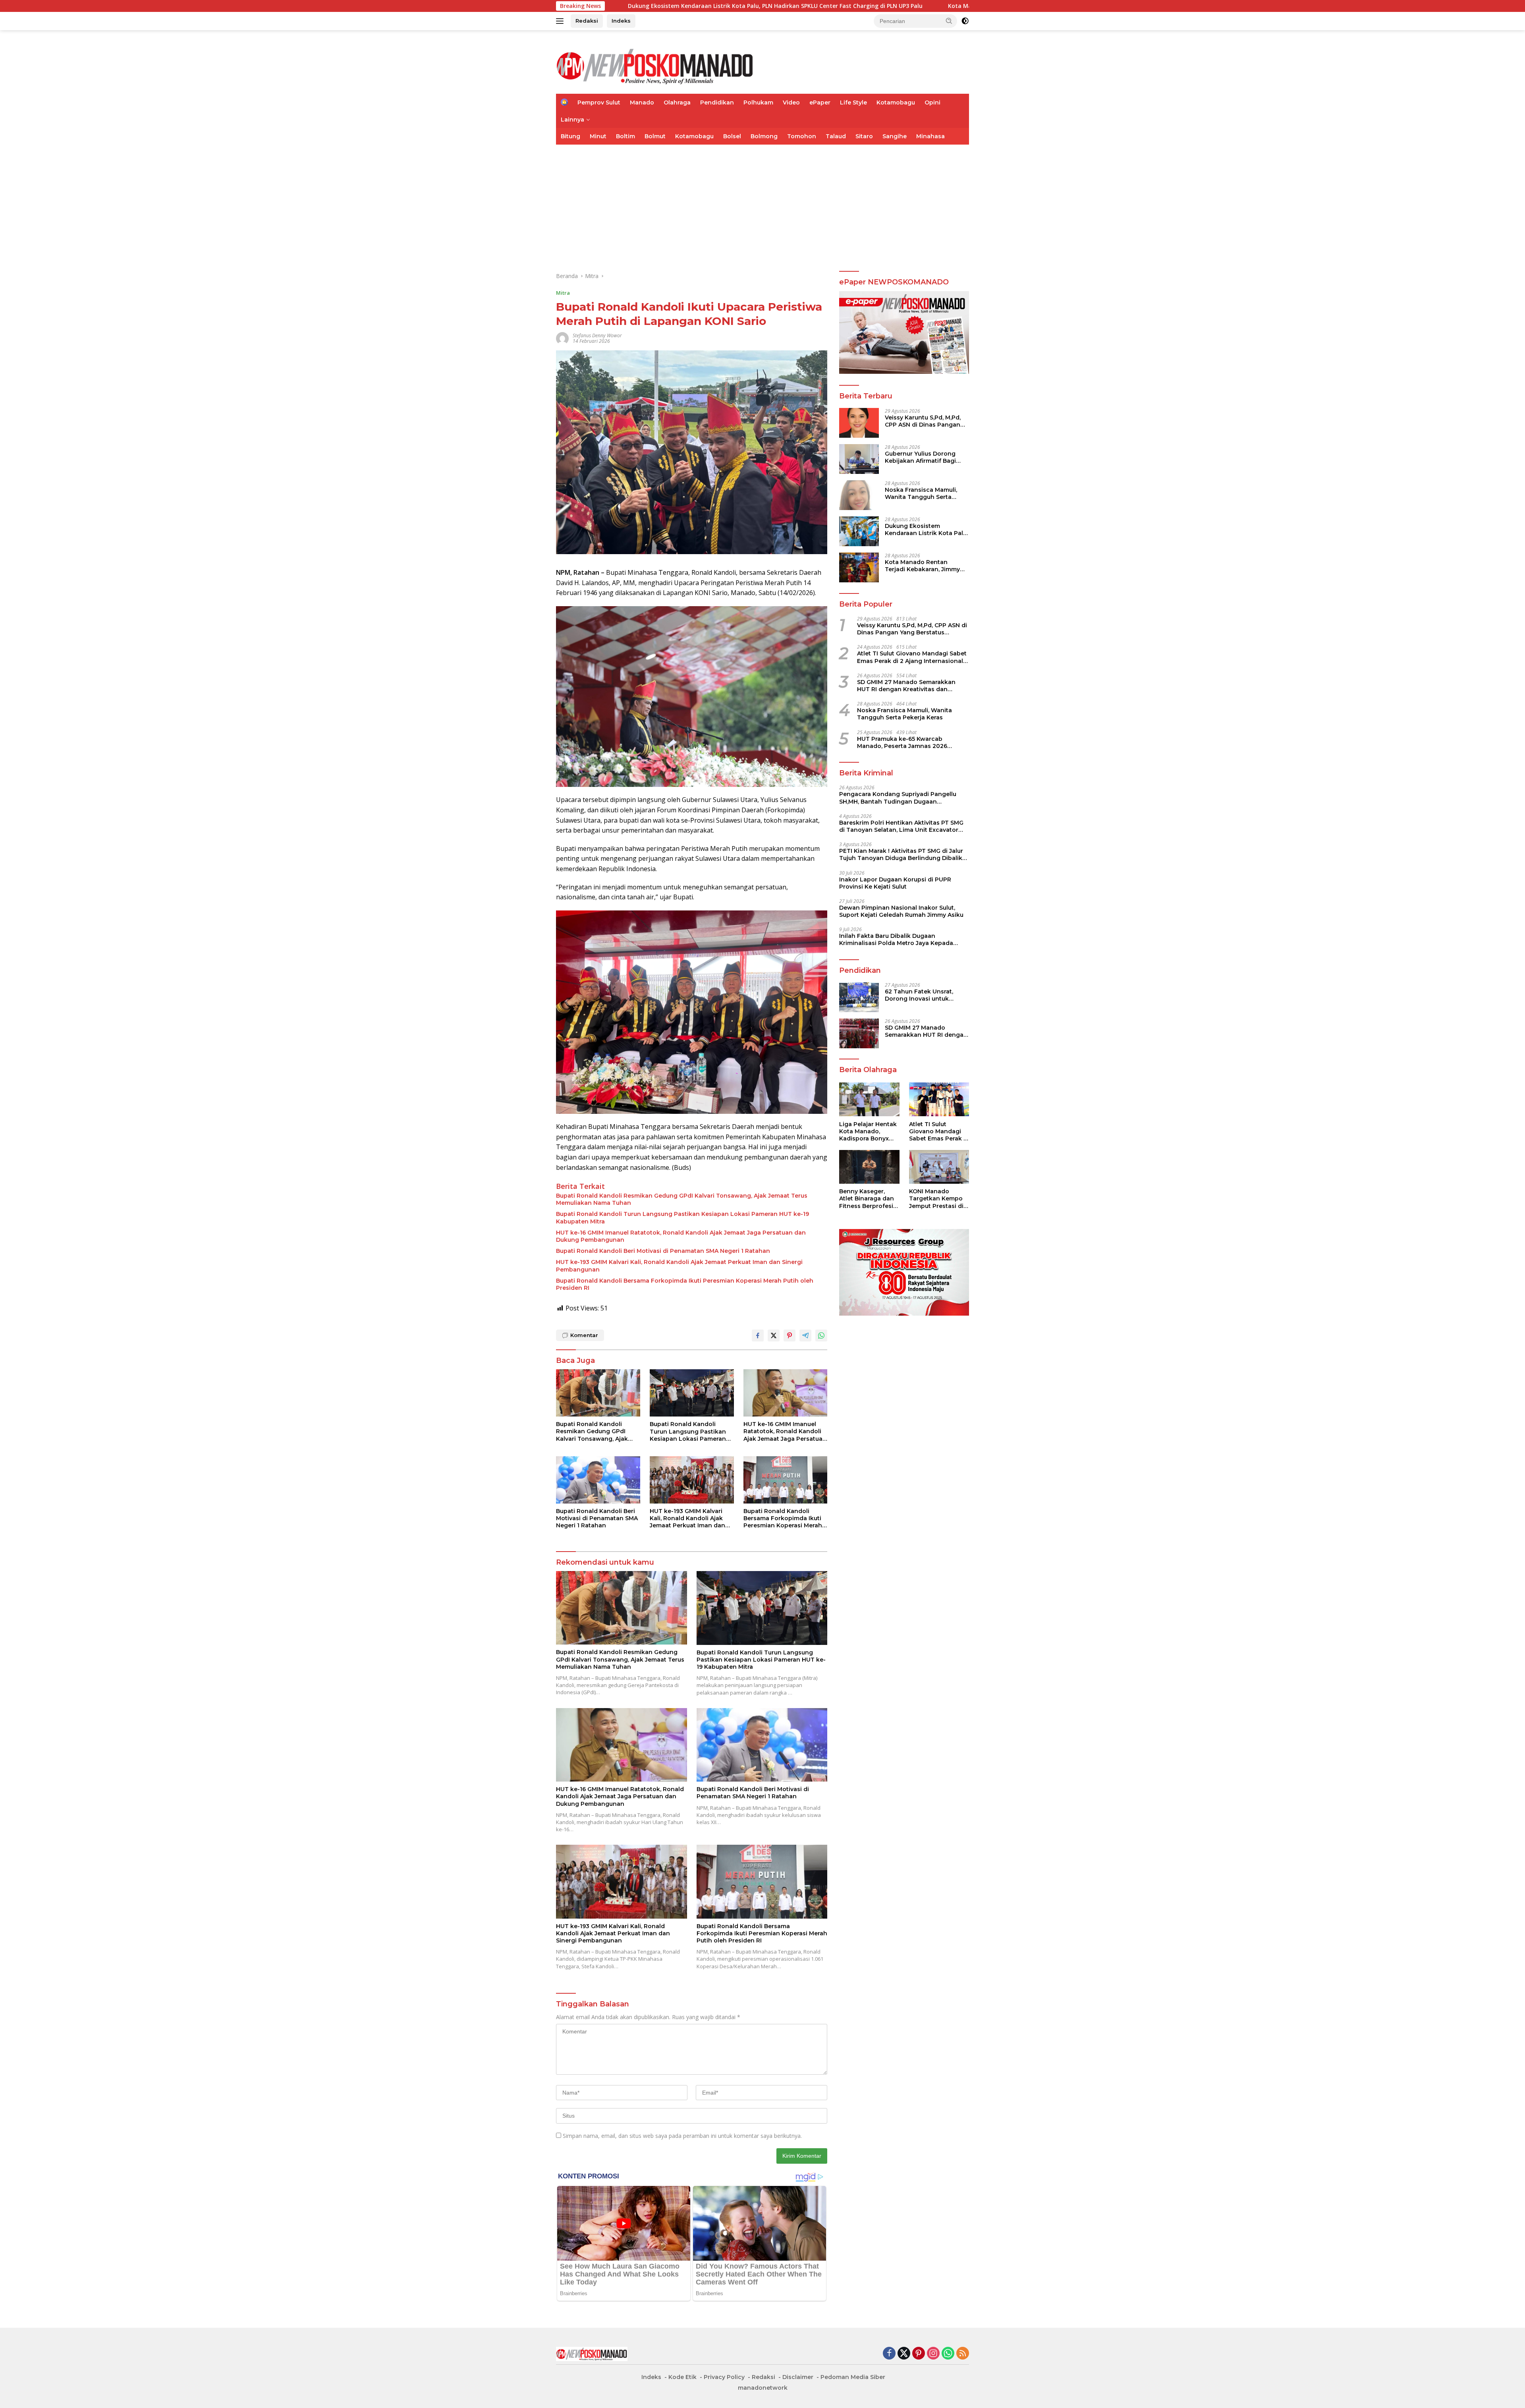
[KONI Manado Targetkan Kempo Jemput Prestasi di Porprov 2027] (939, 1167)
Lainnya (572, 120)
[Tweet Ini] (774, 1335)
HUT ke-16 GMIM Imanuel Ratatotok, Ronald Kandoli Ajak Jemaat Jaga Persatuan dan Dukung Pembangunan (681, 1236)
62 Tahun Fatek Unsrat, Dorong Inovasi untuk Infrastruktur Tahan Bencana (919, 995)
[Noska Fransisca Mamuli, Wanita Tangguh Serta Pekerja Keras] (859, 495)
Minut (598, 136)
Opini (932, 102)
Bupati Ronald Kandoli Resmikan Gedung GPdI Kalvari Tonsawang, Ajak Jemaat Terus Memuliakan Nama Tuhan (682, 1199)
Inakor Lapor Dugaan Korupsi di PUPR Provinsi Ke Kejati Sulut (895, 883)
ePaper (820, 102)
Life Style (853, 102)
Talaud (836, 136)
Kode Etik (682, 2377)
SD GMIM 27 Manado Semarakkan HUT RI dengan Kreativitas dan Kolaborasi (906, 685)
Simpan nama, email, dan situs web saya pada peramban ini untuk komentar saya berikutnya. (682, 2136)
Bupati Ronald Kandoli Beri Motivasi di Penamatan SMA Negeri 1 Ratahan (663, 1251)
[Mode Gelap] (965, 21)
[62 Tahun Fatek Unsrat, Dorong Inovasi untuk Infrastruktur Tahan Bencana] (859, 997)
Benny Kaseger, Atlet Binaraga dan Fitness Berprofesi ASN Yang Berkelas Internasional (867, 1199)
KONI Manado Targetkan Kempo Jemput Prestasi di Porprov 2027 (936, 1199)
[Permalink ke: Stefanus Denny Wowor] (562, 338)
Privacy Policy (724, 2377)
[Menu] (561, 21)
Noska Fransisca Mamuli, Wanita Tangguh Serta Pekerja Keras (921, 493)
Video (791, 102)
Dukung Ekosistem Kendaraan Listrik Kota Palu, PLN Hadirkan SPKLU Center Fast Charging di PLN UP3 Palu (926, 529)
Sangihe (895, 136)
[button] (949, 21)
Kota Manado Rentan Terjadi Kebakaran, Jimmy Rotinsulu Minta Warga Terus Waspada (832, 6)
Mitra (563, 293)
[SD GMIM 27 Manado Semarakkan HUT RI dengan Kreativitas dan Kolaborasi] (859, 1033)
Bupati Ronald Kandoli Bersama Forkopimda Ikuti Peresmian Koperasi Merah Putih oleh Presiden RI (685, 1284)
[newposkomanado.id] (655, 65)
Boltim (625, 136)
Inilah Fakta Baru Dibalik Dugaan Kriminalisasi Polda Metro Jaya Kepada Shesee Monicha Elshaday (896, 939)
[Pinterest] (919, 2354)
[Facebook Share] (758, 1335)
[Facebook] (889, 2354)
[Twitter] (904, 2354)
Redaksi (587, 21)
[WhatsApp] (948, 2354)
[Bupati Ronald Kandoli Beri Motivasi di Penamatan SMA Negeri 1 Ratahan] (598, 1480)
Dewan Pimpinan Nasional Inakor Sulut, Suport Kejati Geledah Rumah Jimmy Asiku (901, 911)
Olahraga (677, 102)
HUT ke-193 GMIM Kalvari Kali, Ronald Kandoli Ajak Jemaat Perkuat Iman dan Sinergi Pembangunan (679, 1266)
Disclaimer (798, 2377)
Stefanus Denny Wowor (597, 335)
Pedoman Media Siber (853, 2377)
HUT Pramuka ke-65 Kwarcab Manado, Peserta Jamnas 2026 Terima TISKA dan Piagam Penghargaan (902, 742)
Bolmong (764, 136)
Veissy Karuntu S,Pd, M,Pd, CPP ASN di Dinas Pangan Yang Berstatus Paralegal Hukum (923, 421)
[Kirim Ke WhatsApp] (821, 1335)
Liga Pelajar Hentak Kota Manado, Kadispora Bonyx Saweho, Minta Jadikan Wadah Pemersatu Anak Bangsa (868, 1131)
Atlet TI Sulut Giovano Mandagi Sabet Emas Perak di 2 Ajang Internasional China (912, 657)
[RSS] (963, 2354)
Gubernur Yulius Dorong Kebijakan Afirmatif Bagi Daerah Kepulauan (920, 457)
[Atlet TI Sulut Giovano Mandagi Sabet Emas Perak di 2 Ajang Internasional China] (939, 1099)
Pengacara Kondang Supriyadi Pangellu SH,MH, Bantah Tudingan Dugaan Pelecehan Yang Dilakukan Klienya (898, 798)
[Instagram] (933, 2354)
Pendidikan (717, 102)
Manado (642, 102)
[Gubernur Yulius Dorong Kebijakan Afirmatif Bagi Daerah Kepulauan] (859, 459)
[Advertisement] (762, 204)
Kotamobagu (896, 102)
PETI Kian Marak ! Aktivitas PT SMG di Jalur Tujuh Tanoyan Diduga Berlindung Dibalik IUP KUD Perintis (901, 854)
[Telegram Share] (805, 1335)
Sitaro (864, 136)
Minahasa (930, 136)
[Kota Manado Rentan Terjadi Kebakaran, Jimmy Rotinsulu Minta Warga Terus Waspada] (859, 567)
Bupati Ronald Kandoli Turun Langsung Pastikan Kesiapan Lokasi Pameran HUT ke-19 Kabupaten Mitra (682, 1218)
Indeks (621, 21)
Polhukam (758, 102)
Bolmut (655, 136)
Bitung (570, 136)
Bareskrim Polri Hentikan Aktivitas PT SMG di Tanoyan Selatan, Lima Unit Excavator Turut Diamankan (901, 826)
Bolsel (732, 136)
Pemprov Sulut (599, 102)
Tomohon (802, 136)
